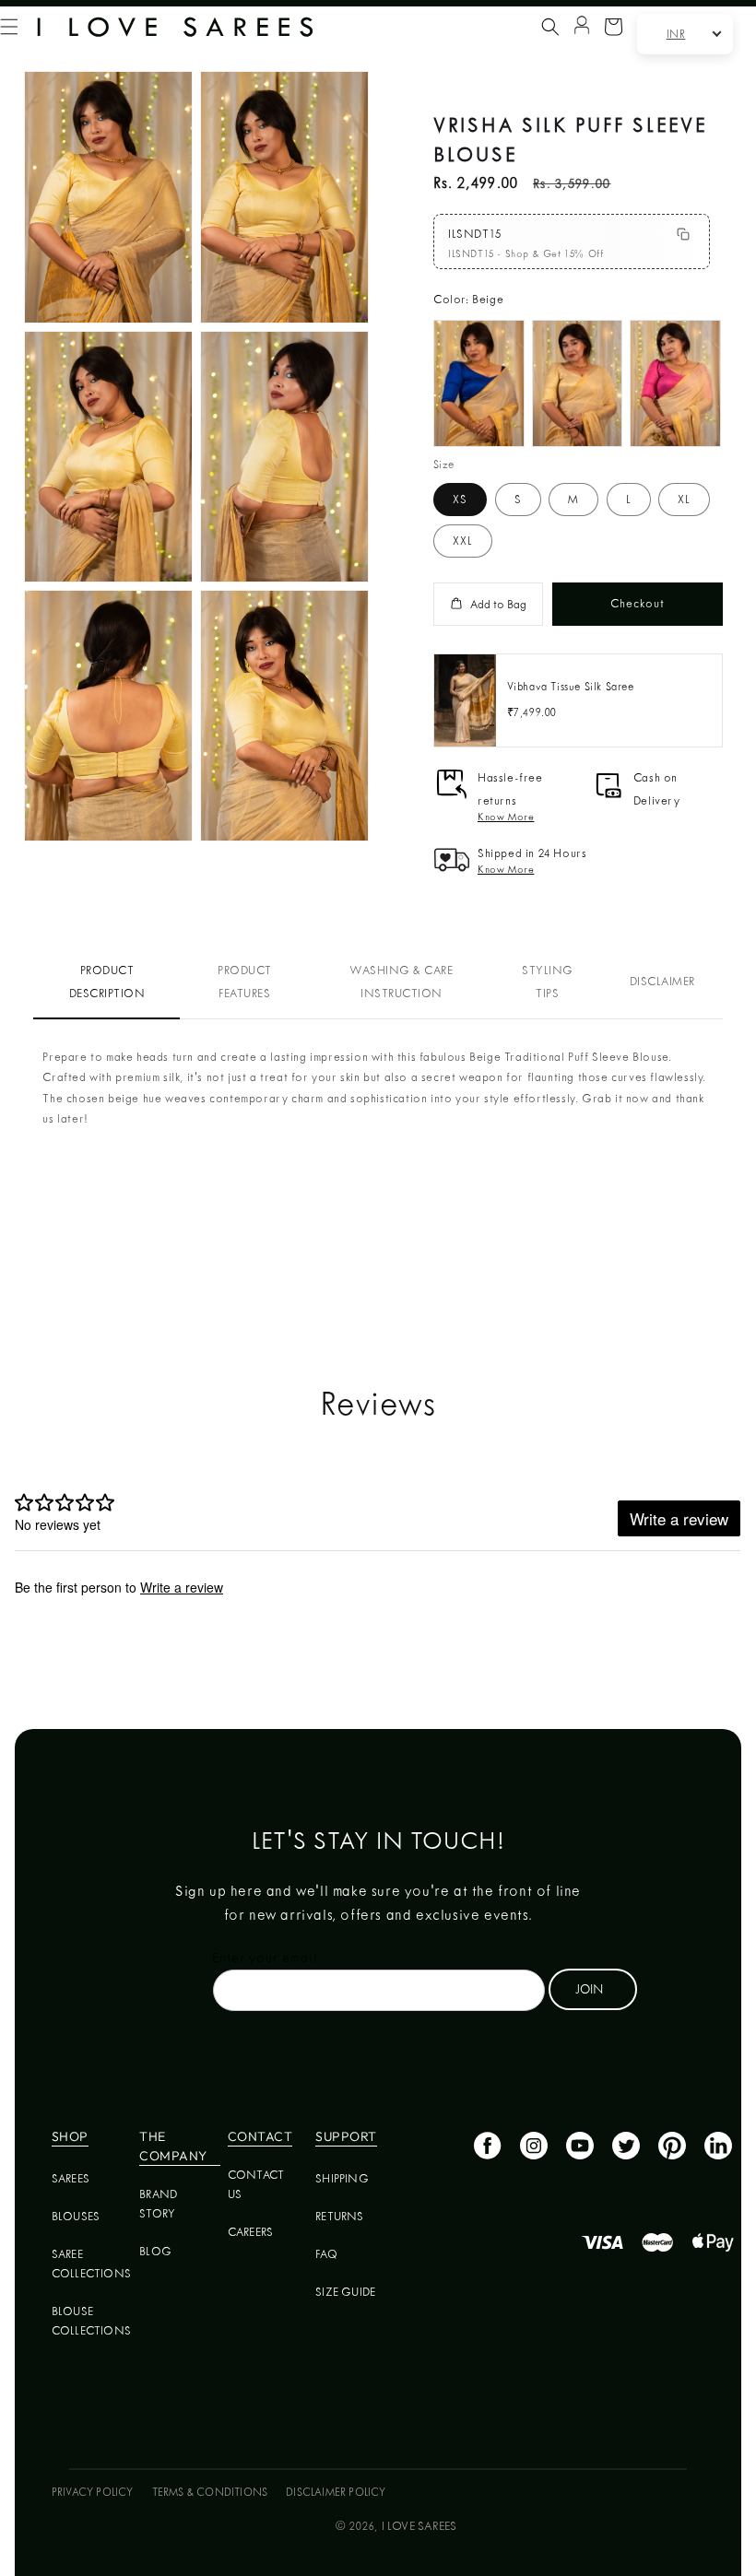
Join (589, 1989)
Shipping (342, 2178)
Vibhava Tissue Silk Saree (571, 687)
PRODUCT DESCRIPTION (107, 982)
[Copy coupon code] (683, 234)
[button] (550, 27)
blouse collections (91, 2321)
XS (460, 499)
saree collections (91, 2264)
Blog (155, 2251)
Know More (506, 817)
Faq (326, 2254)
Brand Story (158, 2204)
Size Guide (345, 2292)
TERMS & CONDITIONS (210, 2492)
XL (684, 499)
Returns (339, 2216)
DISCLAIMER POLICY (336, 2492)
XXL (463, 541)
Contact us (256, 2184)
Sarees (71, 2178)
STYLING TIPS (548, 982)
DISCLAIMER (662, 981)
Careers (250, 2232)
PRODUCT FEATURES (245, 982)
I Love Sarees (419, 2525)
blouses (76, 2216)
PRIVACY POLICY (93, 2492)
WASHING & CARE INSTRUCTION (401, 982)
